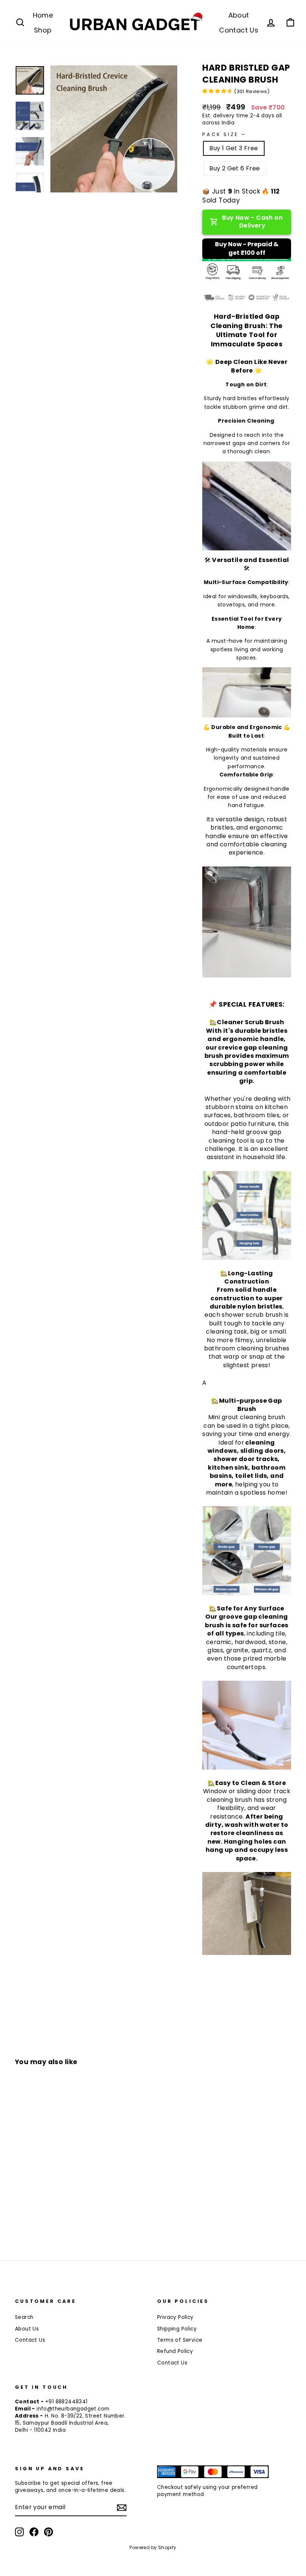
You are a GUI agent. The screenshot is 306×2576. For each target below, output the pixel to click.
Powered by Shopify (153, 2547)
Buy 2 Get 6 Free (235, 168)
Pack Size (224, 134)
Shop (43, 30)
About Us (27, 2329)
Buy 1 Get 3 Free (234, 148)
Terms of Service (180, 2340)
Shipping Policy (177, 2329)
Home (43, 15)
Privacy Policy (175, 2317)
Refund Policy (175, 2351)
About (239, 15)
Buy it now (247, 249)
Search (24, 2317)
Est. (208, 116)
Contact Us (239, 30)
